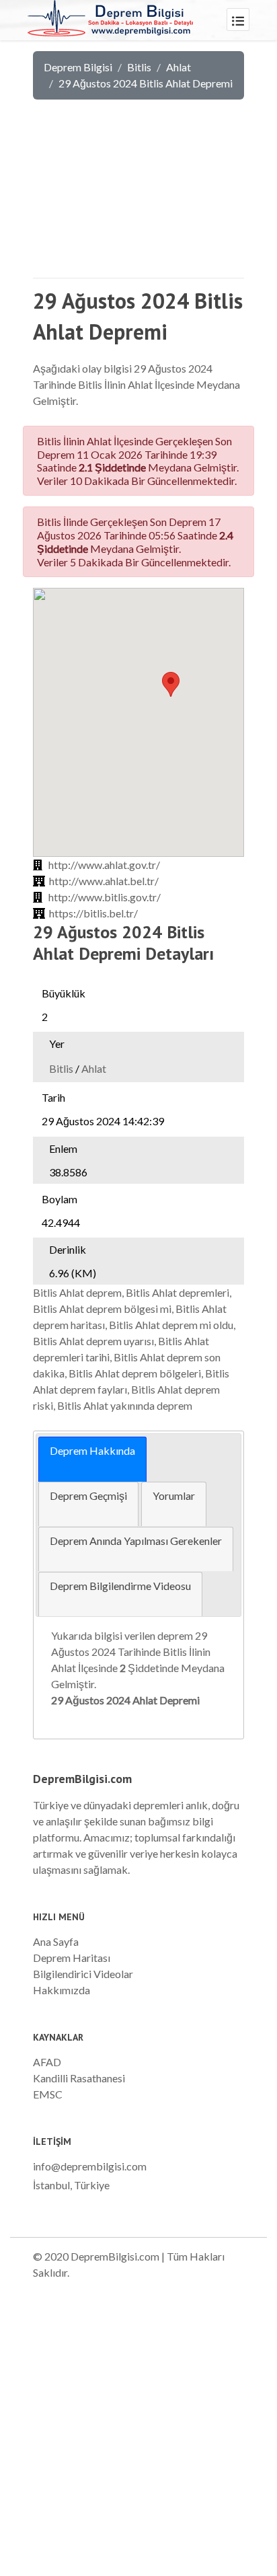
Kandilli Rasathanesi (79, 2078)
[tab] (92, 1459)
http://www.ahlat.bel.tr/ (104, 881)
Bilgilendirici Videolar (83, 1974)
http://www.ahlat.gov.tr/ (104, 865)
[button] (171, 684)
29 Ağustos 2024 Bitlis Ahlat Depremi (146, 83)
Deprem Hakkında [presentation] (92, 1450)
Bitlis (139, 67)
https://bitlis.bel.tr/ (93, 913)
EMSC (48, 2094)
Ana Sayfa (56, 1941)
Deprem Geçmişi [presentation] (88, 1495)
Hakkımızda (62, 1990)
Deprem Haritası (72, 1958)
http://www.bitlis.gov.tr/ (105, 897)
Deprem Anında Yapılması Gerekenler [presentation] (136, 1541)
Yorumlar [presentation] (174, 1495)
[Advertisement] (138, 194)
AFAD (47, 2062)
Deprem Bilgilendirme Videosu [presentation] (120, 1586)
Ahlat (179, 67)
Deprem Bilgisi (78, 67)
